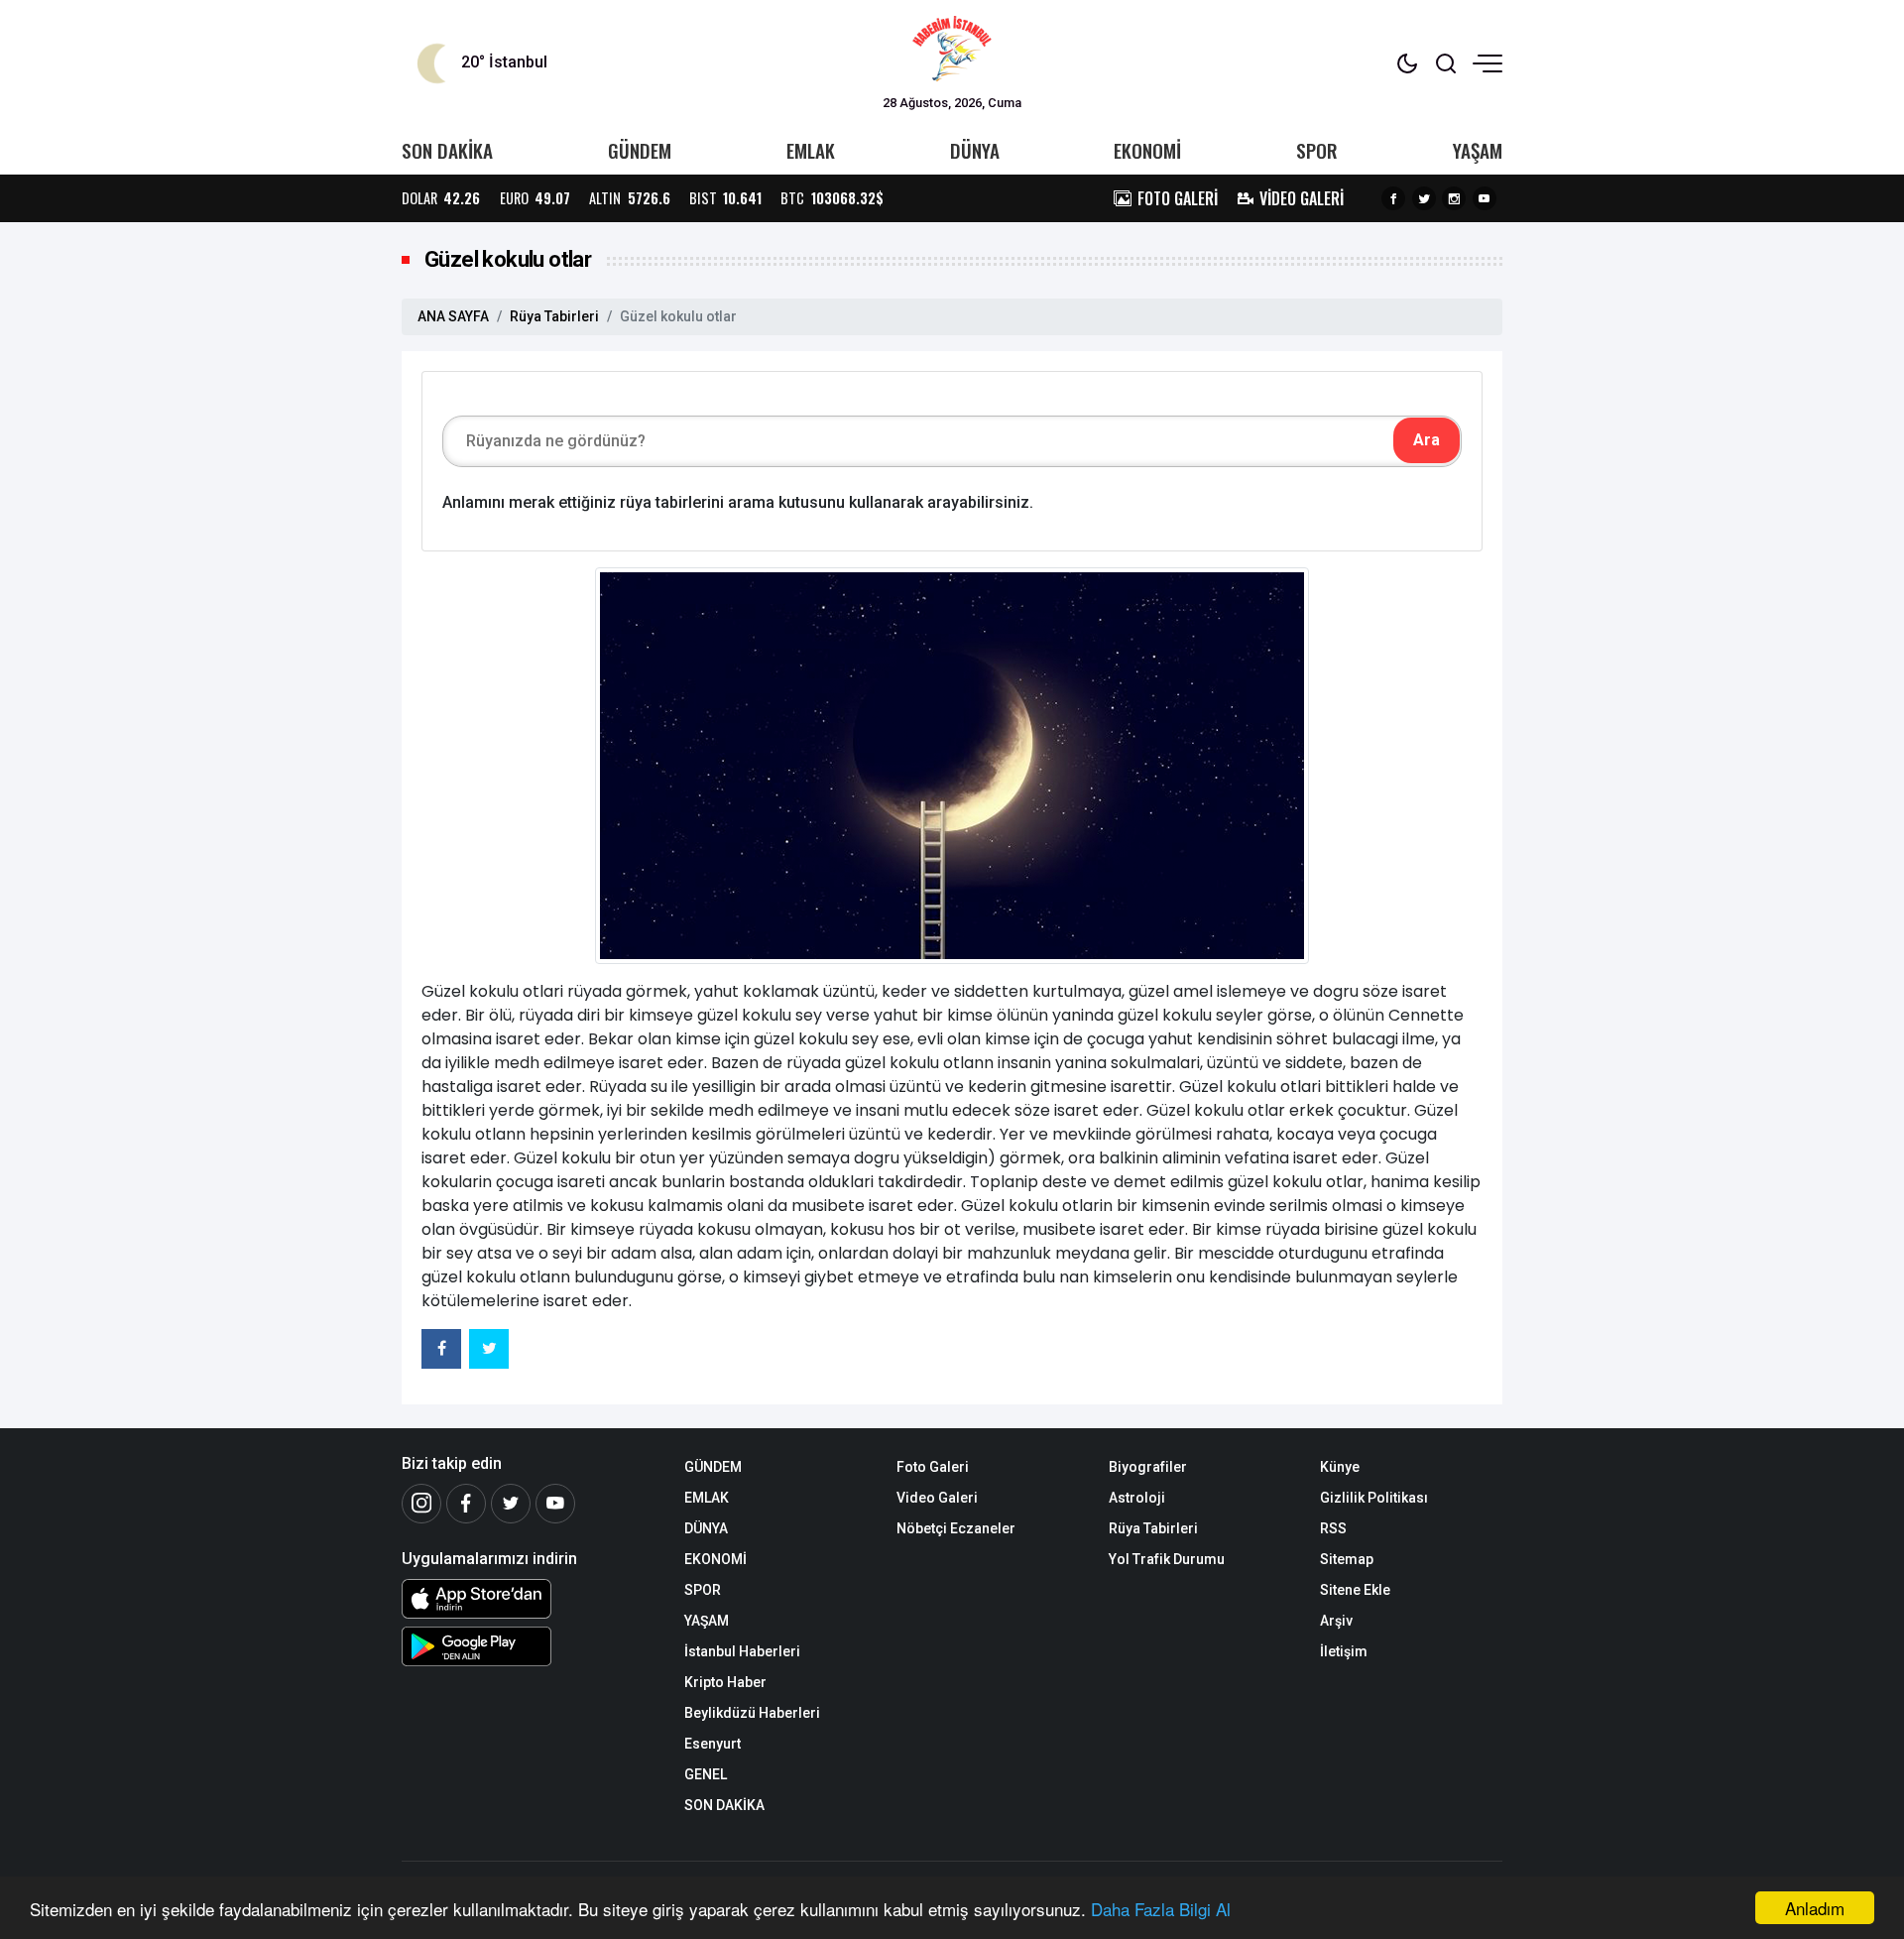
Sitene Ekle (1355, 1590)
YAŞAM (1478, 150)
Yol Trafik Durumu (1167, 1559)
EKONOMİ (1147, 150)
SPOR (1317, 150)
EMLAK (811, 150)
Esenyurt (713, 1744)
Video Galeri (937, 1498)
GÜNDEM (640, 150)
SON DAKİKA (447, 150)
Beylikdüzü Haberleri (752, 1713)
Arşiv (1336, 1621)
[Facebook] (1393, 198)
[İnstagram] (421, 1504)
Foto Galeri (933, 1467)
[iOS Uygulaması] (528, 1599)
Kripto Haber (725, 1682)
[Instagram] (1454, 198)
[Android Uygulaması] (528, 1646)
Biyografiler (1148, 1467)
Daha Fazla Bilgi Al (1161, 1909)
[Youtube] (1485, 198)
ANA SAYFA (453, 316)
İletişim (1344, 1651)
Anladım (1815, 1908)
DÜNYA (975, 150)
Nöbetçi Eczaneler (956, 1528)
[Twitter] (1424, 198)
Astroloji (1137, 1498)
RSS (1333, 1528)
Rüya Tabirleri (554, 316)
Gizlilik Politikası (1374, 1498)
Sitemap (1347, 1559)
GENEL (706, 1774)
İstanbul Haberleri (742, 1651)
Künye (1340, 1467)
